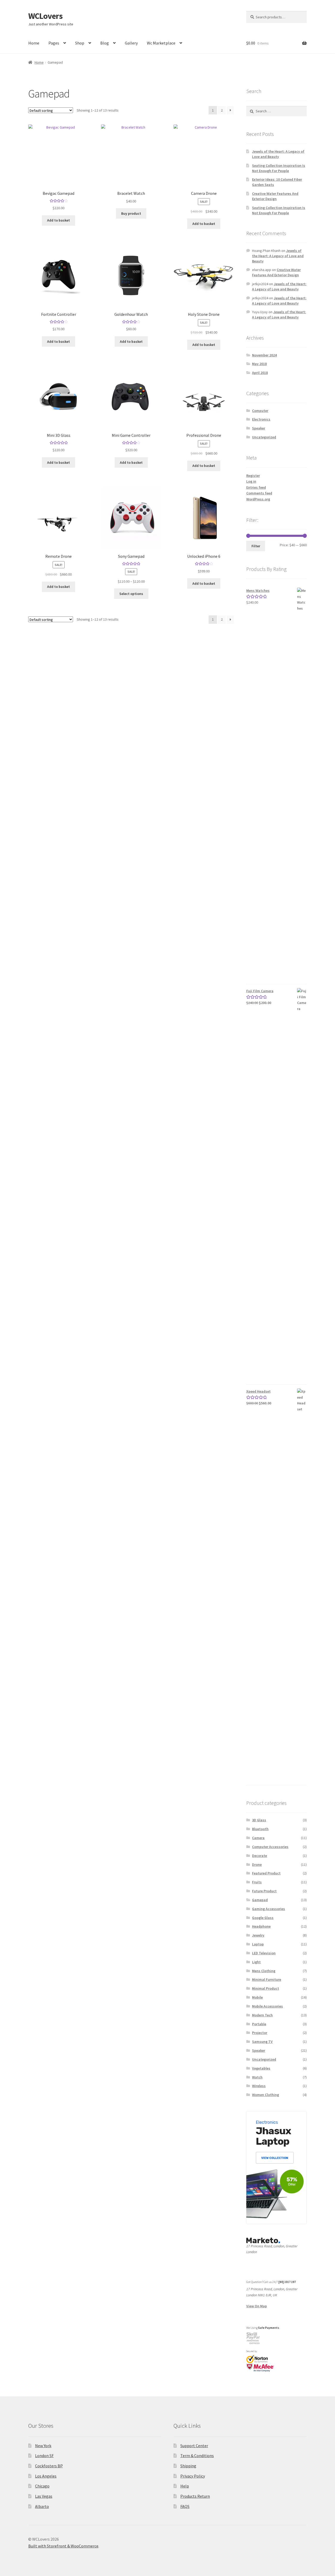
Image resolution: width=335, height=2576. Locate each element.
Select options (131, 594)
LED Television (264, 1953)
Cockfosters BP (49, 2466)
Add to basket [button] (58, 220)
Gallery (131, 43)
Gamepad (260, 1900)
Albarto (42, 2506)
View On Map (257, 2306)
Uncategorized (264, 437)
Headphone (261, 1926)
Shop (80, 43)
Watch (257, 2077)
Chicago (42, 2486)
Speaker (259, 428)
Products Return (195, 2496)
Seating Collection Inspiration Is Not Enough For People (279, 168)
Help (185, 2486)
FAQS (185, 2506)
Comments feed (259, 493)
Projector (260, 2033)
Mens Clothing (264, 1971)
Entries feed (256, 487)
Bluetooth (260, 1829)
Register (253, 476)
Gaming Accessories (269, 1909)
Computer (260, 411)
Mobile (257, 1997)
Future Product (264, 1891)
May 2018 (259, 364)
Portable (259, 2024)
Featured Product (266, 1873)
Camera (258, 1838)
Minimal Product (266, 1988)
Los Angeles (46, 2476)
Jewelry (258, 1935)
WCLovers (45, 16)
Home (34, 43)
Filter (256, 546)
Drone (257, 1865)
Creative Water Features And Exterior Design (275, 196)
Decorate (259, 1856)
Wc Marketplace (161, 43)
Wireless (259, 2086)
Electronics (261, 419)
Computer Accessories (270, 1847)
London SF (44, 2456)
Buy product (131, 213)
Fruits (257, 1882)
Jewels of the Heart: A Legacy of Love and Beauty (278, 154)
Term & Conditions (197, 2456)
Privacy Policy (193, 2476)
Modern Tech (262, 2015)
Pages (54, 43)
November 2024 (264, 355)
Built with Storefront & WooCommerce (63, 2546)
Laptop (258, 1944)
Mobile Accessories (267, 2006)
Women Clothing (266, 2095)
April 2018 (260, 373)
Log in (251, 481)
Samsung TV (262, 2042)
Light (256, 1962)
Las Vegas (44, 2496)
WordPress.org (258, 499)
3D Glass (259, 1820)
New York (43, 2446)
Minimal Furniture (267, 1979)
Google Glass (263, 1918)
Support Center (194, 2446)
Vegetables (261, 2068)
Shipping (188, 2466)
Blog (105, 43)
